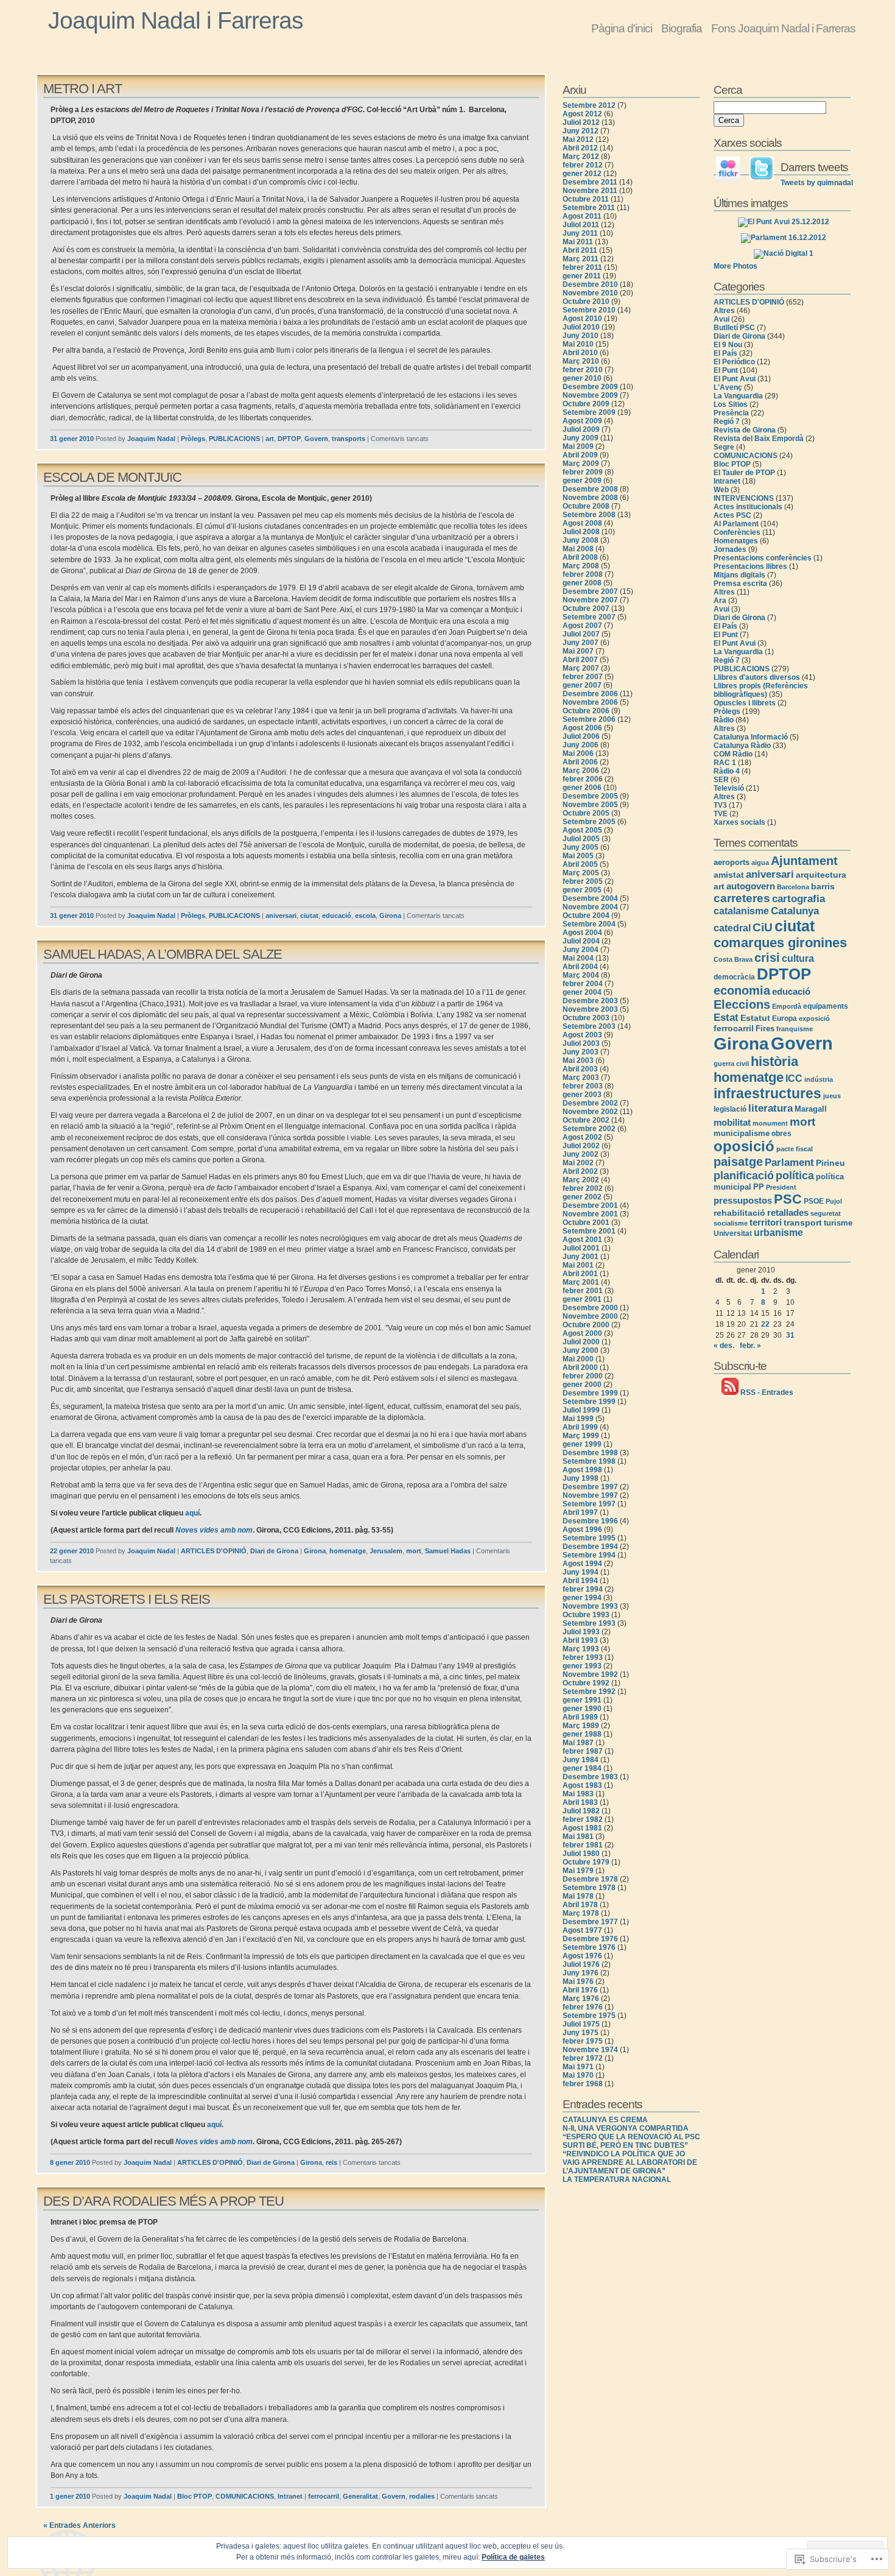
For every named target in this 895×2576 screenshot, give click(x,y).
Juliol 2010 (581, 327)
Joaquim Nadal (151, 439)
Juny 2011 (580, 233)
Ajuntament (804, 861)
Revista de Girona (745, 430)
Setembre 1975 (589, 2016)
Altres (724, 311)
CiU (763, 927)
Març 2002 (581, 1180)
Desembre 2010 (590, 284)
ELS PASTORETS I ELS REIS (127, 1599)
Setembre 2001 (589, 1231)
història (774, 1061)
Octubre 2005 (586, 813)
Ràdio (724, 720)
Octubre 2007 (586, 609)
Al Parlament (736, 524)
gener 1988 (582, 1734)
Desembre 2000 (590, 1308)
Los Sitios (731, 404)
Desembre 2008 (590, 489)
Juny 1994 (581, 1572)
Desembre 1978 (590, 1879)
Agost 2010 (582, 319)
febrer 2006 (583, 779)
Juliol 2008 (581, 532)
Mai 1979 (578, 1871)
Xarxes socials (739, 822)
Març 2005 (581, 873)
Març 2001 (581, 1282)
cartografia (798, 899)
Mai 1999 (578, 1419)
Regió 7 (727, 422)
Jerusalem (386, 1551)
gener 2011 (582, 276)
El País (725, 353)
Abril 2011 (580, 250)
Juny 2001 (581, 1257)
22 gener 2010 (72, 1551)
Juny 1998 (581, 1478)
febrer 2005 (583, 881)
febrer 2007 (583, 677)
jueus (832, 1096)
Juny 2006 (581, 745)
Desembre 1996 (590, 1521)
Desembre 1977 (590, 1922)
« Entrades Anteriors (79, 2525)
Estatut (755, 1018)
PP (759, 1187)
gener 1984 (582, 1768)
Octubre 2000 (586, 1325)
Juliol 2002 (581, 1146)
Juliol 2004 (581, 941)
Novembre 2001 (590, 1214)
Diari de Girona (274, 1551)
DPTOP (289, 439)
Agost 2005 (582, 830)
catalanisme (741, 911)
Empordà (787, 1006)
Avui (721, 319)
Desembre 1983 (590, 1777)
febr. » (750, 1346)
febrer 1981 (583, 1845)
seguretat (826, 1213)
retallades (788, 1212)
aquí (192, 1513)
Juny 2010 (581, 336)
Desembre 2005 (590, 796)
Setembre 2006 (589, 719)
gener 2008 (582, 583)
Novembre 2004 (590, 907)
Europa (784, 1018)
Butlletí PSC (734, 328)
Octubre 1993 (586, 1615)
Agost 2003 (582, 1035)
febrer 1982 (583, 1819)
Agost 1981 (582, 1828)
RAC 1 (725, 763)
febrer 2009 (583, 472)
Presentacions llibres (750, 566)
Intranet (290, 2496)
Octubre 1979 (586, 1862)
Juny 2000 (581, 1350)
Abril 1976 (580, 1990)
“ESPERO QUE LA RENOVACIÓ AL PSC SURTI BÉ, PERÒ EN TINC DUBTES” (631, 2141)
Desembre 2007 (590, 591)
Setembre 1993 (589, 1623)
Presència (731, 413)
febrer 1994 (583, 1589)
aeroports (732, 862)
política (795, 1175)
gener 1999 (582, 1444)
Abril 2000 (580, 1367)
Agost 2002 (582, 1137)
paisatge (738, 1162)
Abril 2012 (580, 148)
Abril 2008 (580, 557)
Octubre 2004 (586, 916)
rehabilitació (739, 1213)
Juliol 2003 (581, 1043)
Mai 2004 (578, 958)
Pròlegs (193, 439)
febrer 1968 (583, 2084)
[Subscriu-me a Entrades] (730, 1392)
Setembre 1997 (589, 1504)
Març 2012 (581, 157)
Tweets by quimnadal (817, 183)
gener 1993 (582, 1666)
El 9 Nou (728, 345)
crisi (767, 958)
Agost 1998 (582, 1470)
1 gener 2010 (70, 2496)
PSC (788, 1199)
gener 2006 (582, 788)
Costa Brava (733, 959)
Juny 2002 (581, 1154)
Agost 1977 (582, 1930)
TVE (721, 814)
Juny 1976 (581, 1973)
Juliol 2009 (581, 429)
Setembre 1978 (589, 1888)
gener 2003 (582, 1095)
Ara (720, 601)
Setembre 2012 (589, 105)
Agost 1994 (582, 1564)
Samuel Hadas (448, 1551)
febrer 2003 (583, 1086)
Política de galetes (513, 2557)
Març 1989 (581, 1726)
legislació (730, 1109)
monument (770, 1123)
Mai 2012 (578, 139)
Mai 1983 (578, 1794)
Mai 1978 (578, 1896)
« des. (724, 1346)
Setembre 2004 (589, 924)
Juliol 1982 (581, 1811)
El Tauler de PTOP (744, 473)
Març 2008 (581, 566)
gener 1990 (582, 1709)
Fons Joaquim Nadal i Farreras (783, 28)
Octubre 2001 (586, 1223)
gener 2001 (582, 1299)
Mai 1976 (578, 1981)
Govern (316, 439)
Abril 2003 (580, 1069)
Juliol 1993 (581, 1632)
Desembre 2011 (590, 182)
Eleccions (742, 1004)
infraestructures (767, 1093)
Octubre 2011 (586, 199)
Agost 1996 (582, 1530)
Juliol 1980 (581, 1854)
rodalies (422, 2496)
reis (332, 2162)
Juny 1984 (581, 1760)
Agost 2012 (582, 114)
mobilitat (732, 1122)
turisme (838, 1223)
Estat (726, 1017)
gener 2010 (582, 378)
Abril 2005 (580, 864)
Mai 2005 (578, 856)
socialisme (731, 1223)
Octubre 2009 (586, 404)
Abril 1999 (580, 1427)
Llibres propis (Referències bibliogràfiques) (761, 690)
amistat (729, 875)
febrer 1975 (583, 2041)
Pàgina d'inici (622, 28)
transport (803, 1223)
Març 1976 (581, 1999)
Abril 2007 (580, 660)
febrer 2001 (583, 1291)
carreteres (742, 898)
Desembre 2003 (590, 1001)
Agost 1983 (582, 1785)
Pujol (834, 1201)
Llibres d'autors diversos (757, 677)
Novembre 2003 (590, 1009)
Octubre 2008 (586, 506)
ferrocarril (324, 2496)
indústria (819, 1079)
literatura (770, 1108)
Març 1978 (581, 1913)
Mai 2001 (578, 1265)
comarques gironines (780, 943)
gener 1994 (582, 1598)
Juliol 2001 (581, 1248)
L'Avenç (728, 387)
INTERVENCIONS (744, 498)
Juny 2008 (581, 540)
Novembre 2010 (590, 293)
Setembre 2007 (589, 617)
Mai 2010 (578, 344)
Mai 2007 (578, 651)
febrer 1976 (583, 2007)
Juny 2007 (581, 643)
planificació (744, 1176)
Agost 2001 (582, 1240)
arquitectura (821, 875)
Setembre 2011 (589, 208)
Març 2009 (581, 464)
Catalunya (795, 911)
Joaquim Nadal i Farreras (176, 20)
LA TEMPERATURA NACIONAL (617, 2179)
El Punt (726, 370)
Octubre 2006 (586, 711)
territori (766, 1223)
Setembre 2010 (589, 310)
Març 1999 (581, 1436)
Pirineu (830, 1163)
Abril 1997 (580, 1512)
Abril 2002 (580, 1171)
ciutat (309, 916)
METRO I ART (82, 89)
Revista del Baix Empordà (759, 439)
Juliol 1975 (581, 2024)
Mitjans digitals (739, 575)
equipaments (826, 1006)
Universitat (733, 1233)
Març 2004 (581, 975)
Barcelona (793, 887)
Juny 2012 (581, 131)
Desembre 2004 (590, 898)
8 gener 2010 (70, 2162)
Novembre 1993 (590, 1606)
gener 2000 (582, 1385)
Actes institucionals (748, 507)
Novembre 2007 (590, 600)
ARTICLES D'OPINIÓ (214, 1551)
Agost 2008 (582, 523)
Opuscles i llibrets (745, 703)
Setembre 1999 (589, 1402)
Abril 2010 (580, 353)
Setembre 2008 (589, 515)
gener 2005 (582, 890)
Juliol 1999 (581, 1410)
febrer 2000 (583, 1376)
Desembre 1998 (590, 1453)
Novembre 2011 (590, 191)
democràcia (734, 977)
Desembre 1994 (590, 1547)
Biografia (682, 28)
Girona (390, 916)
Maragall (811, 1109)
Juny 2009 (581, 438)
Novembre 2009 (590, 395)
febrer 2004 (583, 984)
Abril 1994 (580, 1581)
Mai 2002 (578, 1163)
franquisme (795, 1029)
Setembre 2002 (589, 1129)
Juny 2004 (581, 950)
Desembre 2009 (590, 387)
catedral (732, 928)
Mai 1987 (578, 1743)
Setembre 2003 (589, 1026)
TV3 (720, 805)
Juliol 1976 (581, 1964)
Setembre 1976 (589, 1947)
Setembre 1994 (589, 1555)
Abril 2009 (580, 455)
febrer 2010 (583, 370)
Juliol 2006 (581, 736)
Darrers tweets (814, 167)
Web (721, 490)
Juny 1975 (581, 2033)
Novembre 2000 (590, 1316)
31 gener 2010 (72, 439)
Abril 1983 (580, 1802)
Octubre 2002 (586, 1120)
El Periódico (734, 362)
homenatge (348, 1551)
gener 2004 (582, 992)
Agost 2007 (582, 626)
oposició (744, 1146)
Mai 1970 (578, 2075)
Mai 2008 (578, 549)
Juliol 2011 (581, 225)
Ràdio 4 (727, 771)
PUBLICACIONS (234, 439)
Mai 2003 (578, 1060)
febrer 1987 (583, 1751)
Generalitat (360, 2496)
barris (823, 886)
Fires (765, 1029)
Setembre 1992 (589, 1692)
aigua (760, 863)
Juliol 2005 (581, 839)
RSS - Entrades (767, 1392)
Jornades (730, 549)
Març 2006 (581, 771)
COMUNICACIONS (245, 2496)
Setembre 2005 (589, 822)
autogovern (751, 886)
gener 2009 (582, 481)
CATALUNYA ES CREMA (605, 2120)
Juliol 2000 (581, 1342)
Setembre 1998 (589, 1461)
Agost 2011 (582, 216)
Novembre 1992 (590, 1674)
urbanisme (778, 1233)
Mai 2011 (578, 242)
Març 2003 (581, 1078)
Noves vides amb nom (214, 1530)
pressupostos (743, 1201)
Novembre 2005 (590, 805)
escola (365, 916)
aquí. (215, 2125)
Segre (724, 447)
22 (765, 1324)
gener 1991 (582, 1700)
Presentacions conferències (763, 558)
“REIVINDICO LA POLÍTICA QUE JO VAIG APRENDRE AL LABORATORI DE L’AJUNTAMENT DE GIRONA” (630, 2162)
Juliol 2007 (581, 634)
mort (414, 1551)
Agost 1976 (582, 1956)
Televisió (729, 788)
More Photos (735, 266)
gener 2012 (582, 174)
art (270, 439)
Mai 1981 (578, 1837)
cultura (798, 958)
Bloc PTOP (195, 2496)
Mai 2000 (578, 1359)
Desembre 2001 (590, 1205)
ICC (794, 1078)
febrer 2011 (582, 267)
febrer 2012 (583, 165)
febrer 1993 (583, 1657)
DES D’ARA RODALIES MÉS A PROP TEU (163, 2201)
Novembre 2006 (590, 702)
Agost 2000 (582, 1333)
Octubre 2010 (586, 302)
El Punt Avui (735, 379)
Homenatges (736, 541)
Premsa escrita (740, 584)
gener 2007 (582, 685)
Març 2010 (581, 361)
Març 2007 (581, 668)
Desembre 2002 (590, 1103)
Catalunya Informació (751, 737)
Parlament (789, 1162)
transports (349, 439)
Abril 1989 (580, 1717)
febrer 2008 (583, 574)
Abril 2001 (580, 1274)
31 (790, 1335)
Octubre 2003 (586, 1018)
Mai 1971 (578, 2067)
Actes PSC (732, 515)
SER (721, 780)
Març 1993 (581, 1649)
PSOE (814, 1201)
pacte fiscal (795, 1149)
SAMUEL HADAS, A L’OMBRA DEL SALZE (163, 954)
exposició (814, 1018)
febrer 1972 (583, 2058)
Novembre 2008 (590, 498)
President (781, 1187)
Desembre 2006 (590, 694)
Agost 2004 (582, 933)
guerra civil (731, 1064)
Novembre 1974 (590, 2050)
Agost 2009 (582, 421)
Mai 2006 (578, 753)
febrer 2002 (583, 1188)
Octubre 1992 (586, 1683)
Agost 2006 (582, 728)
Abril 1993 (580, 1640)
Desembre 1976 (590, 1939)
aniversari (281, 916)
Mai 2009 (578, 446)
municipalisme (742, 1133)
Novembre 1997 (590, 1495)
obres (781, 1134)
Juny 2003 (581, 1052)
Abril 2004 (580, 967)
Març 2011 (581, 259)
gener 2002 (582, 1197)
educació (337, 916)
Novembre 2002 (590, 1112)
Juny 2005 (581, 847)
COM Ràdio (733, 754)
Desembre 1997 (590, 1487)
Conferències (737, 532)
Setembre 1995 (589, 1538)
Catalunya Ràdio (742, 746)
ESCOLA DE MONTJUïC (112, 477)
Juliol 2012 (581, 122)
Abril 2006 (580, 762)
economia (742, 990)
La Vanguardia (738, 396)
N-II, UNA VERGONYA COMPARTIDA (626, 2128)
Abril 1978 (580, 1905)
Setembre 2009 (589, 412)
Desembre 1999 (590, 1393)
